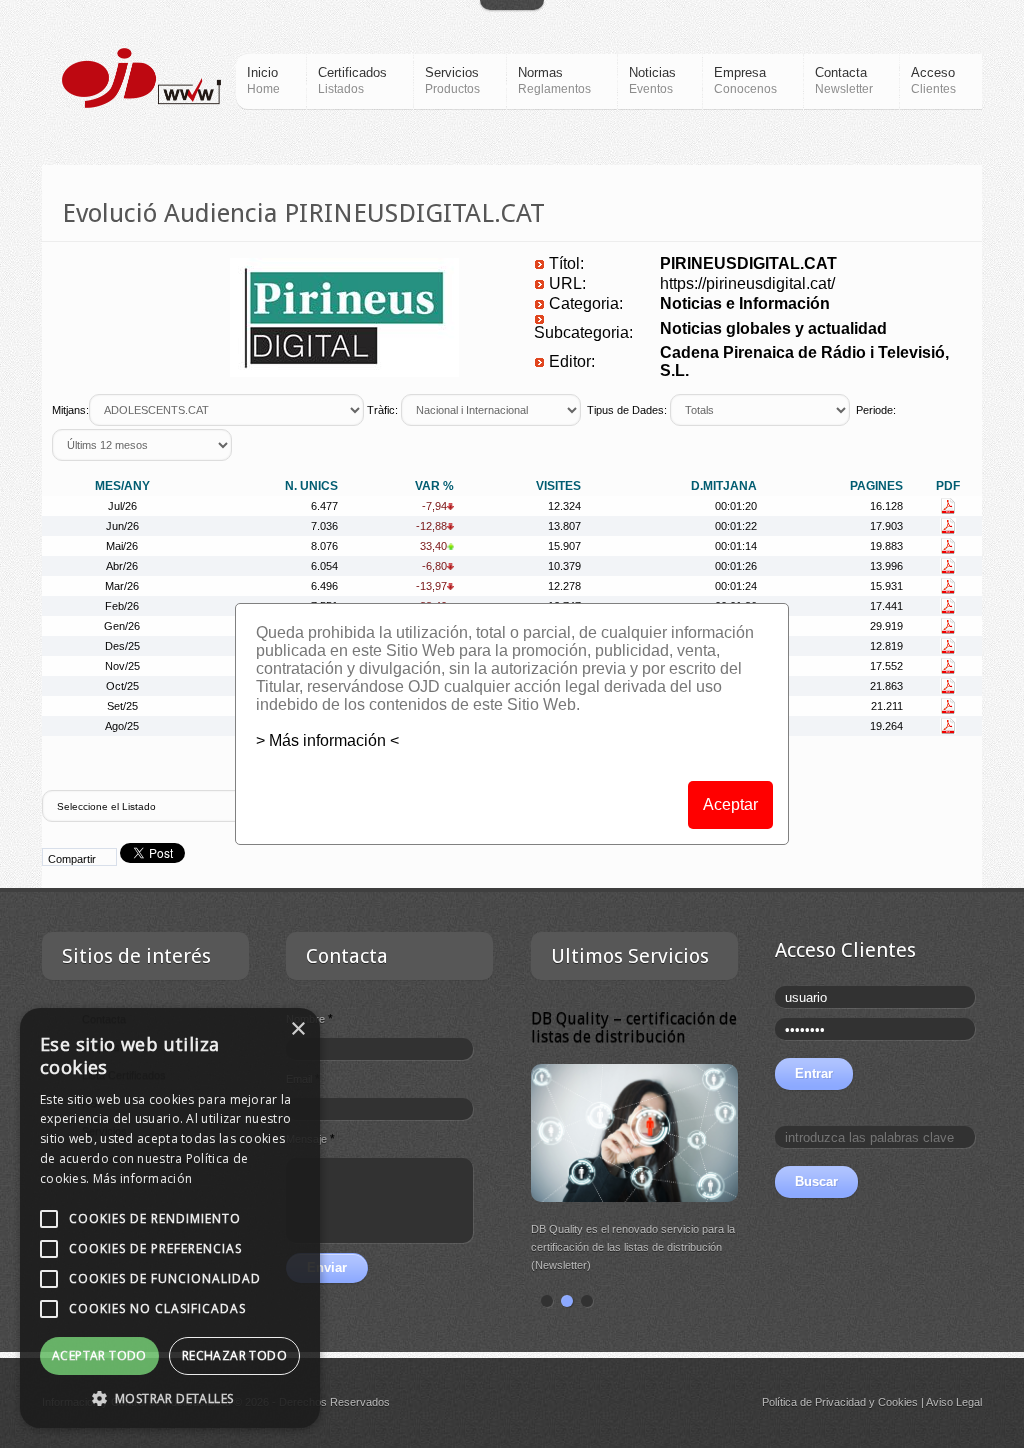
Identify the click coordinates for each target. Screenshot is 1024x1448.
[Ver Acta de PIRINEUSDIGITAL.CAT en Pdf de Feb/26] (947, 606)
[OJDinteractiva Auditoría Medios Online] (141, 78)
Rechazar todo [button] (234, 1355)
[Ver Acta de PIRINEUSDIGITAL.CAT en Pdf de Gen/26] (947, 626)
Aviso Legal (954, 1402)
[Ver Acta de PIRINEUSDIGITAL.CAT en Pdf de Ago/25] (947, 726)
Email (303, 1079)
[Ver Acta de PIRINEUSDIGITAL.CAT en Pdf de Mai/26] (947, 546)
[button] (170, 1398)
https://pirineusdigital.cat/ (747, 283)
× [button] (297, 1029)
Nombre (309, 1019)
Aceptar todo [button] (99, 1355)
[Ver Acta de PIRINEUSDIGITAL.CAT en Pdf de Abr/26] (947, 566)
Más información (143, 1178)
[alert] (170, 1218)
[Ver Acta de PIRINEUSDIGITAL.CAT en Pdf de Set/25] (947, 706)
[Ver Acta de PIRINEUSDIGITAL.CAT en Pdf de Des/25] (947, 646)
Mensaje (310, 1139)
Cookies (898, 1402)
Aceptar (730, 804)
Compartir (72, 859)
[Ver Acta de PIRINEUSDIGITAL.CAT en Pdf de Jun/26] (947, 526)
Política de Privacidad (814, 1402)
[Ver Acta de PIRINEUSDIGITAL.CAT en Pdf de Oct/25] (947, 686)
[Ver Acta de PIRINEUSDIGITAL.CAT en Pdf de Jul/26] (947, 506)
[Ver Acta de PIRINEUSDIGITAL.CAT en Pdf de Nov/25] (947, 666)
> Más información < (327, 740)
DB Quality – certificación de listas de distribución (634, 1027)
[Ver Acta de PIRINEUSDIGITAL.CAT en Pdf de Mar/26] (947, 586)
